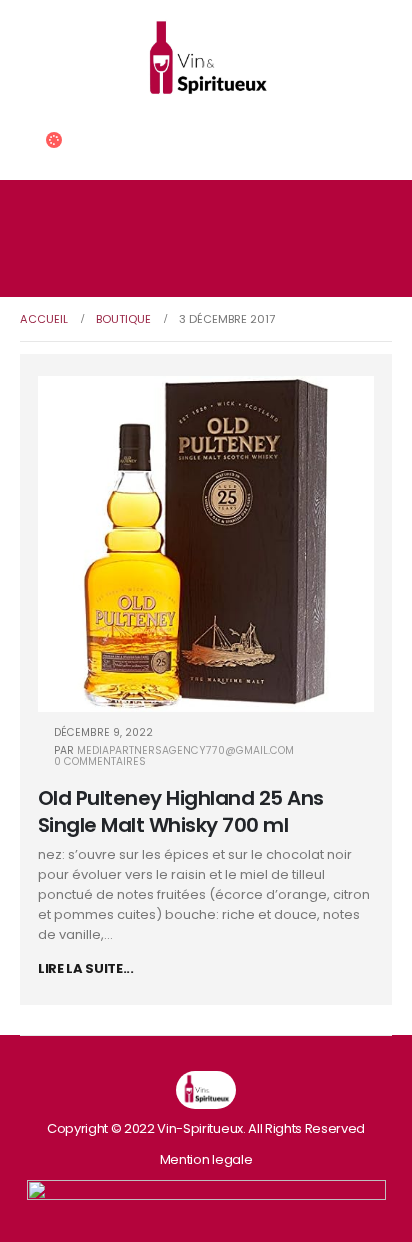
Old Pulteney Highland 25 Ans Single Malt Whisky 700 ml (181, 811)
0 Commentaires (100, 761)
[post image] (206, 544)
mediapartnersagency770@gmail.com (185, 750)
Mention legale (206, 1159)
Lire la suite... (86, 968)
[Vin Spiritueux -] (206, 61)
